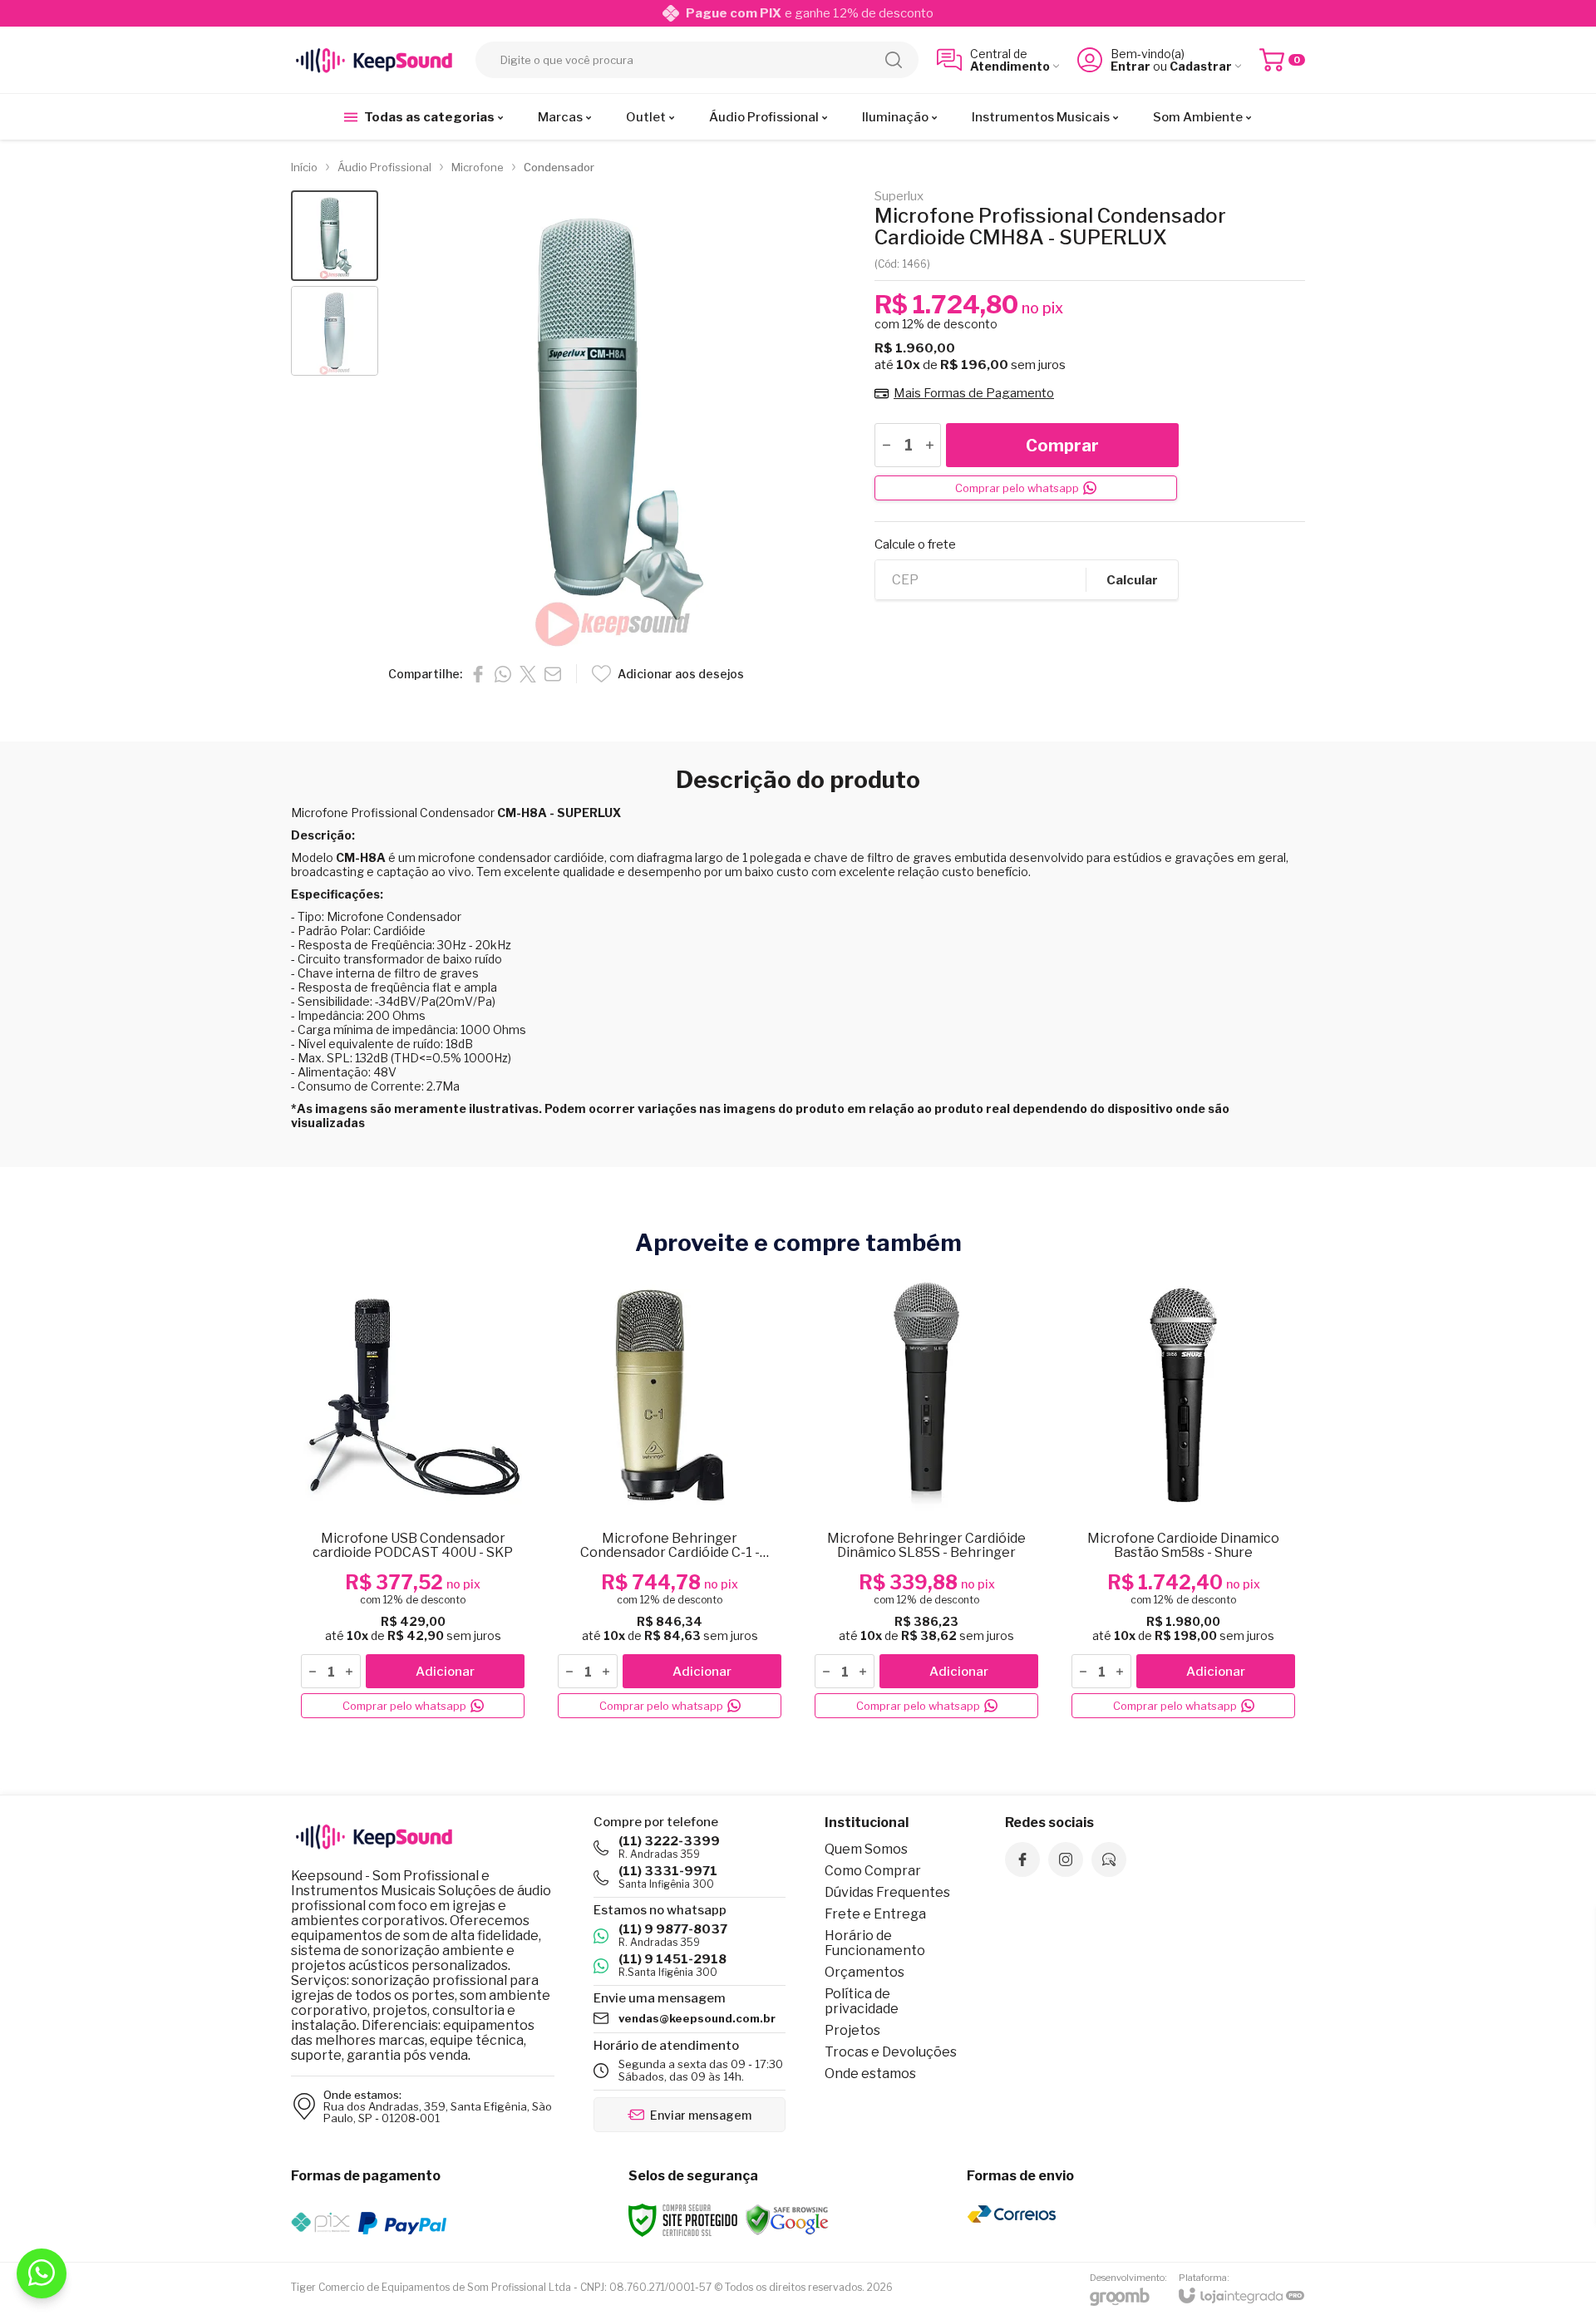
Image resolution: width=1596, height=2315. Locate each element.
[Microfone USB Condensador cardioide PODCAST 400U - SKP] (413, 1498)
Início (304, 167)
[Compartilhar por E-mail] (553, 674)
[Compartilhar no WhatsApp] (503, 674)
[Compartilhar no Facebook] (478, 674)
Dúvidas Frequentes (887, 1892)
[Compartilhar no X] (528, 674)
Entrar (1130, 66)
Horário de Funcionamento (875, 1943)
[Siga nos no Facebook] (1022, 1859)
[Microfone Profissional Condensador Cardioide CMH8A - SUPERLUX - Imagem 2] (335, 331)
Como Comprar (873, 1871)
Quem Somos (866, 1849)
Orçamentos (864, 1972)
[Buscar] (894, 60)
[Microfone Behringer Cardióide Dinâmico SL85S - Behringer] (926, 1498)
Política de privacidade (862, 2001)
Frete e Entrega (875, 1914)
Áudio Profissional (384, 167)
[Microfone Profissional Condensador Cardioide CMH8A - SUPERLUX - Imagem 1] (335, 236)
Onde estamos (870, 2074)
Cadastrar (1201, 66)
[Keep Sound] (374, 60)
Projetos (852, 2030)
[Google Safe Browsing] (787, 2219)
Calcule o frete (915, 545)
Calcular (1132, 580)
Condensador (559, 167)
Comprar (1062, 446)
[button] (335, 236)
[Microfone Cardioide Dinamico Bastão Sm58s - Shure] (1183, 1498)
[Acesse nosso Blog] (1109, 1859)
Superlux (899, 197)
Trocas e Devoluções (891, 2052)
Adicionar (445, 1672)
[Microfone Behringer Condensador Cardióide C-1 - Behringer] (670, 1498)
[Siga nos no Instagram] (1066, 1859)
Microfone (478, 167)
